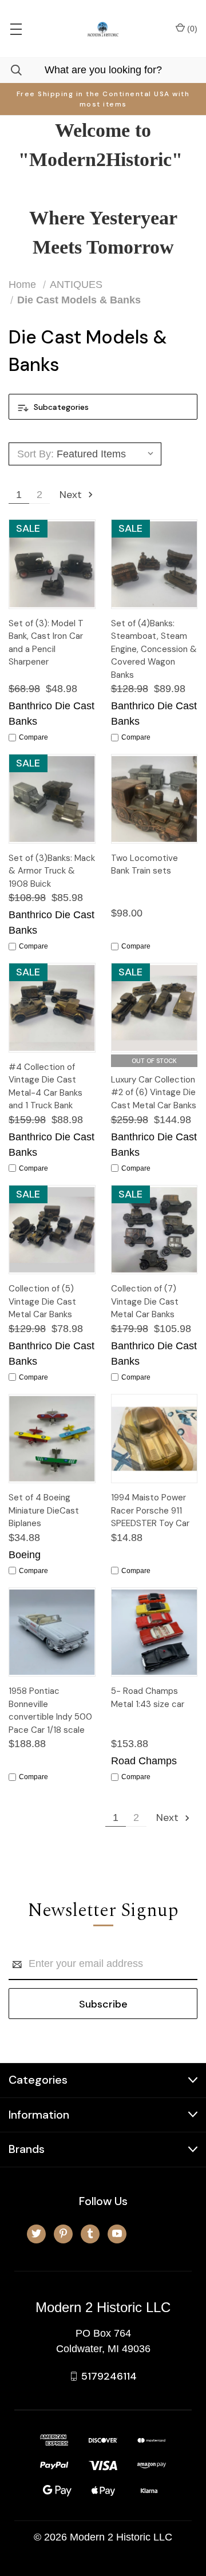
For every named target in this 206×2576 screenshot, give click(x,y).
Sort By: (35, 454)
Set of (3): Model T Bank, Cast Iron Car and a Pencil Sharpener (46, 643)
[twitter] (36, 2233)
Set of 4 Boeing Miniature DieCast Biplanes (44, 1510)
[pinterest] (63, 2233)
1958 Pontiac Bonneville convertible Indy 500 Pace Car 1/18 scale (50, 1710)
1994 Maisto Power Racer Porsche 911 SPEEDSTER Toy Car (150, 1510)
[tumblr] (90, 2233)
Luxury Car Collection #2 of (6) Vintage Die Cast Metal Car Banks (154, 1093)
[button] (103, 407)
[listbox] (107, 454)
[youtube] (117, 2233)
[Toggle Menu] (16, 29)
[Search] (11, 70)
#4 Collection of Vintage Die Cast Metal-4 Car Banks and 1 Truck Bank (45, 1086)
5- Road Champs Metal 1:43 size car (148, 1698)
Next (72, 495)
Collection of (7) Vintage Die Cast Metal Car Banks (145, 1301)
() (191, 29)
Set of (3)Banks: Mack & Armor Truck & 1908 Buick (52, 871)
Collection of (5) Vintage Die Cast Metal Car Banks (42, 1301)
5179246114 (109, 2376)
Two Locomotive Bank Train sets (144, 865)
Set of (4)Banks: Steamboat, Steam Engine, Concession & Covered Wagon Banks (154, 649)
